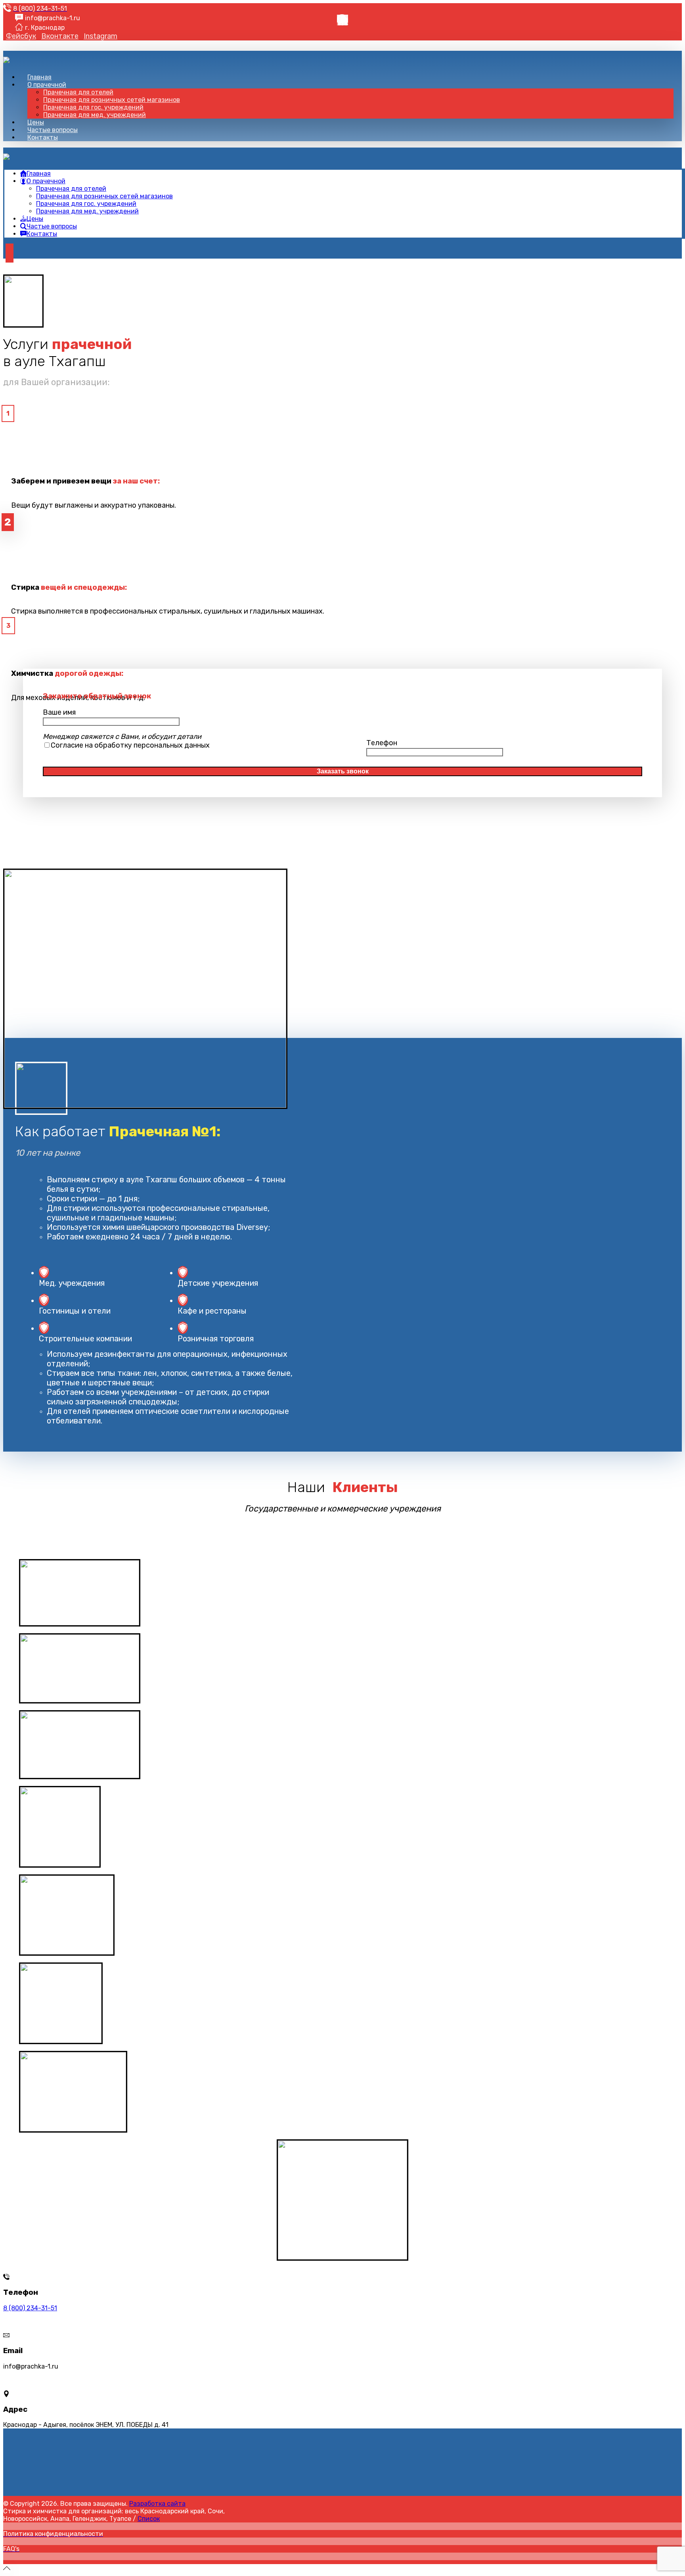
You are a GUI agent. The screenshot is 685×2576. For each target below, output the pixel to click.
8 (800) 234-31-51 (30, 2308)
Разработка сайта (157, 2504)
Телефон (382, 743)
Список (149, 2519)
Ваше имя (59, 712)
